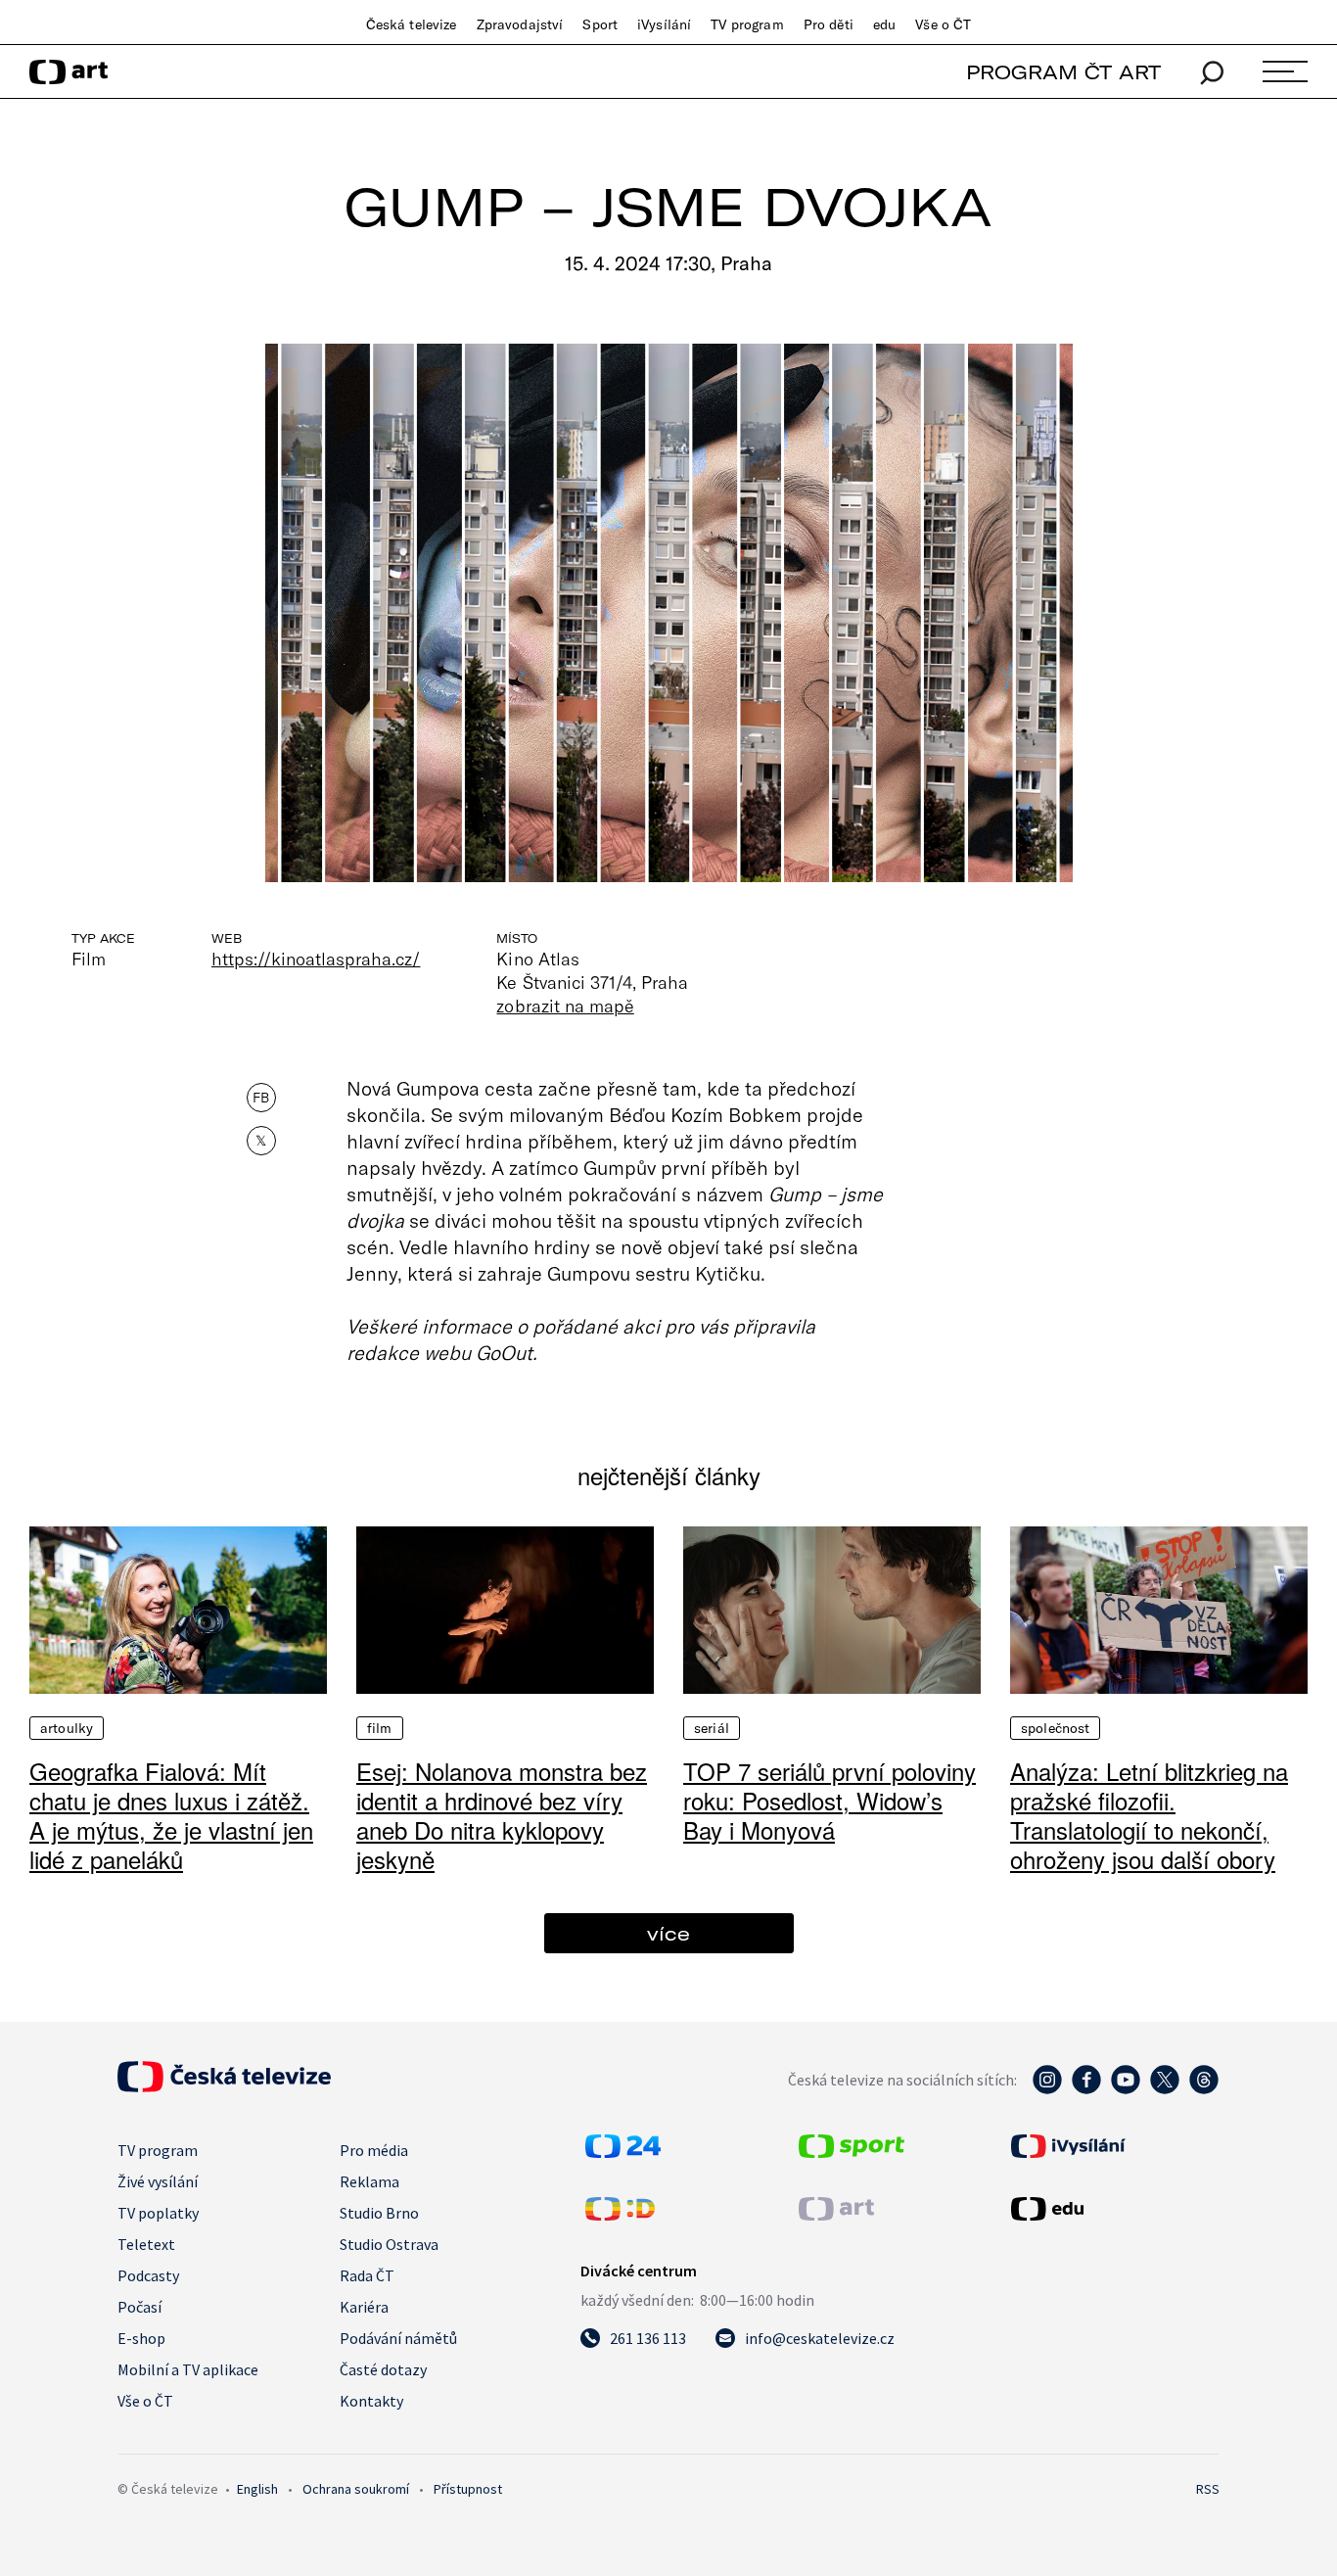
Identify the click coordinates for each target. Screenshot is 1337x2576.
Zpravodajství (520, 24)
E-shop (141, 2338)
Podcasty (148, 2275)
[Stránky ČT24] (623, 2152)
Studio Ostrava (389, 2244)
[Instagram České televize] (1047, 2089)
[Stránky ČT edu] (1113, 2209)
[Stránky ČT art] (836, 2215)
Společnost (1055, 1728)
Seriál (712, 1728)
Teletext (146, 2244)
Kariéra (364, 2307)
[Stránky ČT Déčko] (620, 2215)
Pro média (374, 2150)
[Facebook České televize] (1086, 2089)
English (257, 2489)
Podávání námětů (398, 2338)
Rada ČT (367, 2275)
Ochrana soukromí (356, 2489)
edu (884, 24)
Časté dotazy (383, 2369)
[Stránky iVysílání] (1113, 2146)
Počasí (139, 2307)
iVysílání (664, 24)
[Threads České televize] (1204, 2089)
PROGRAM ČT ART (1063, 72)
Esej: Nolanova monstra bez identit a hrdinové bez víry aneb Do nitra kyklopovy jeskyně (502, 1815)
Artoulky (67, 1728)
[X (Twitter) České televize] (1165, 2089)
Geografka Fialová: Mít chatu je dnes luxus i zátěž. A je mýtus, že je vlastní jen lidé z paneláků (171, 1815)
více (668, 1933)
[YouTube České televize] (1126, 2089)
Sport (600, 24)
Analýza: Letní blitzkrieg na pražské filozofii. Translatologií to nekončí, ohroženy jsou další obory (1149, 1815)
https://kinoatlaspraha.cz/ (316, 959)
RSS (1208, 2489)
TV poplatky (158, 2213)
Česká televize (412, 24)
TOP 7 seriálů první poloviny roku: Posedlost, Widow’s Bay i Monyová (830, 1800)
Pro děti (829, 24)
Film (380, 1728)
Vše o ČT (943, 24)
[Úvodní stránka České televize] (224, 2086)
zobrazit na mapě (565, 1006)
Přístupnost (468, 2489)
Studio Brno (379, 2213)
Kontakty (371, 2401)
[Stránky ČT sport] (852, 2152)
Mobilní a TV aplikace (188, 2369)
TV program (747, 24)
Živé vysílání (158, 2181)
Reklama (369, 2181)
